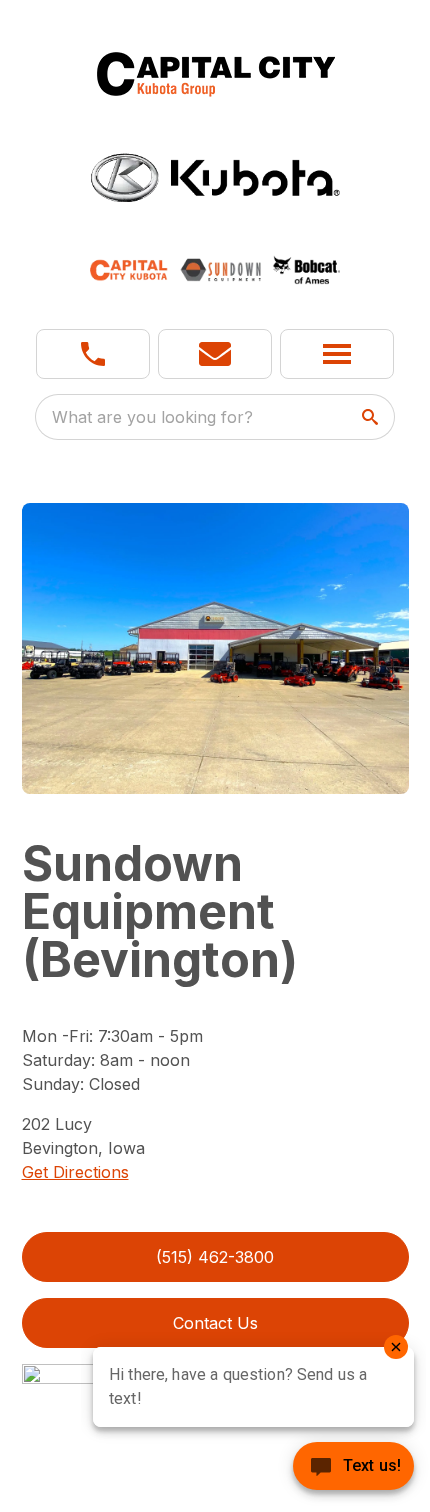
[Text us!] (353, 1468)
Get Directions (75, 1172)
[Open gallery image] (215, 648)
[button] (93, 354)
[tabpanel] (215, 651)
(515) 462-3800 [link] (215, 1257)
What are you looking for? (152, 417)
